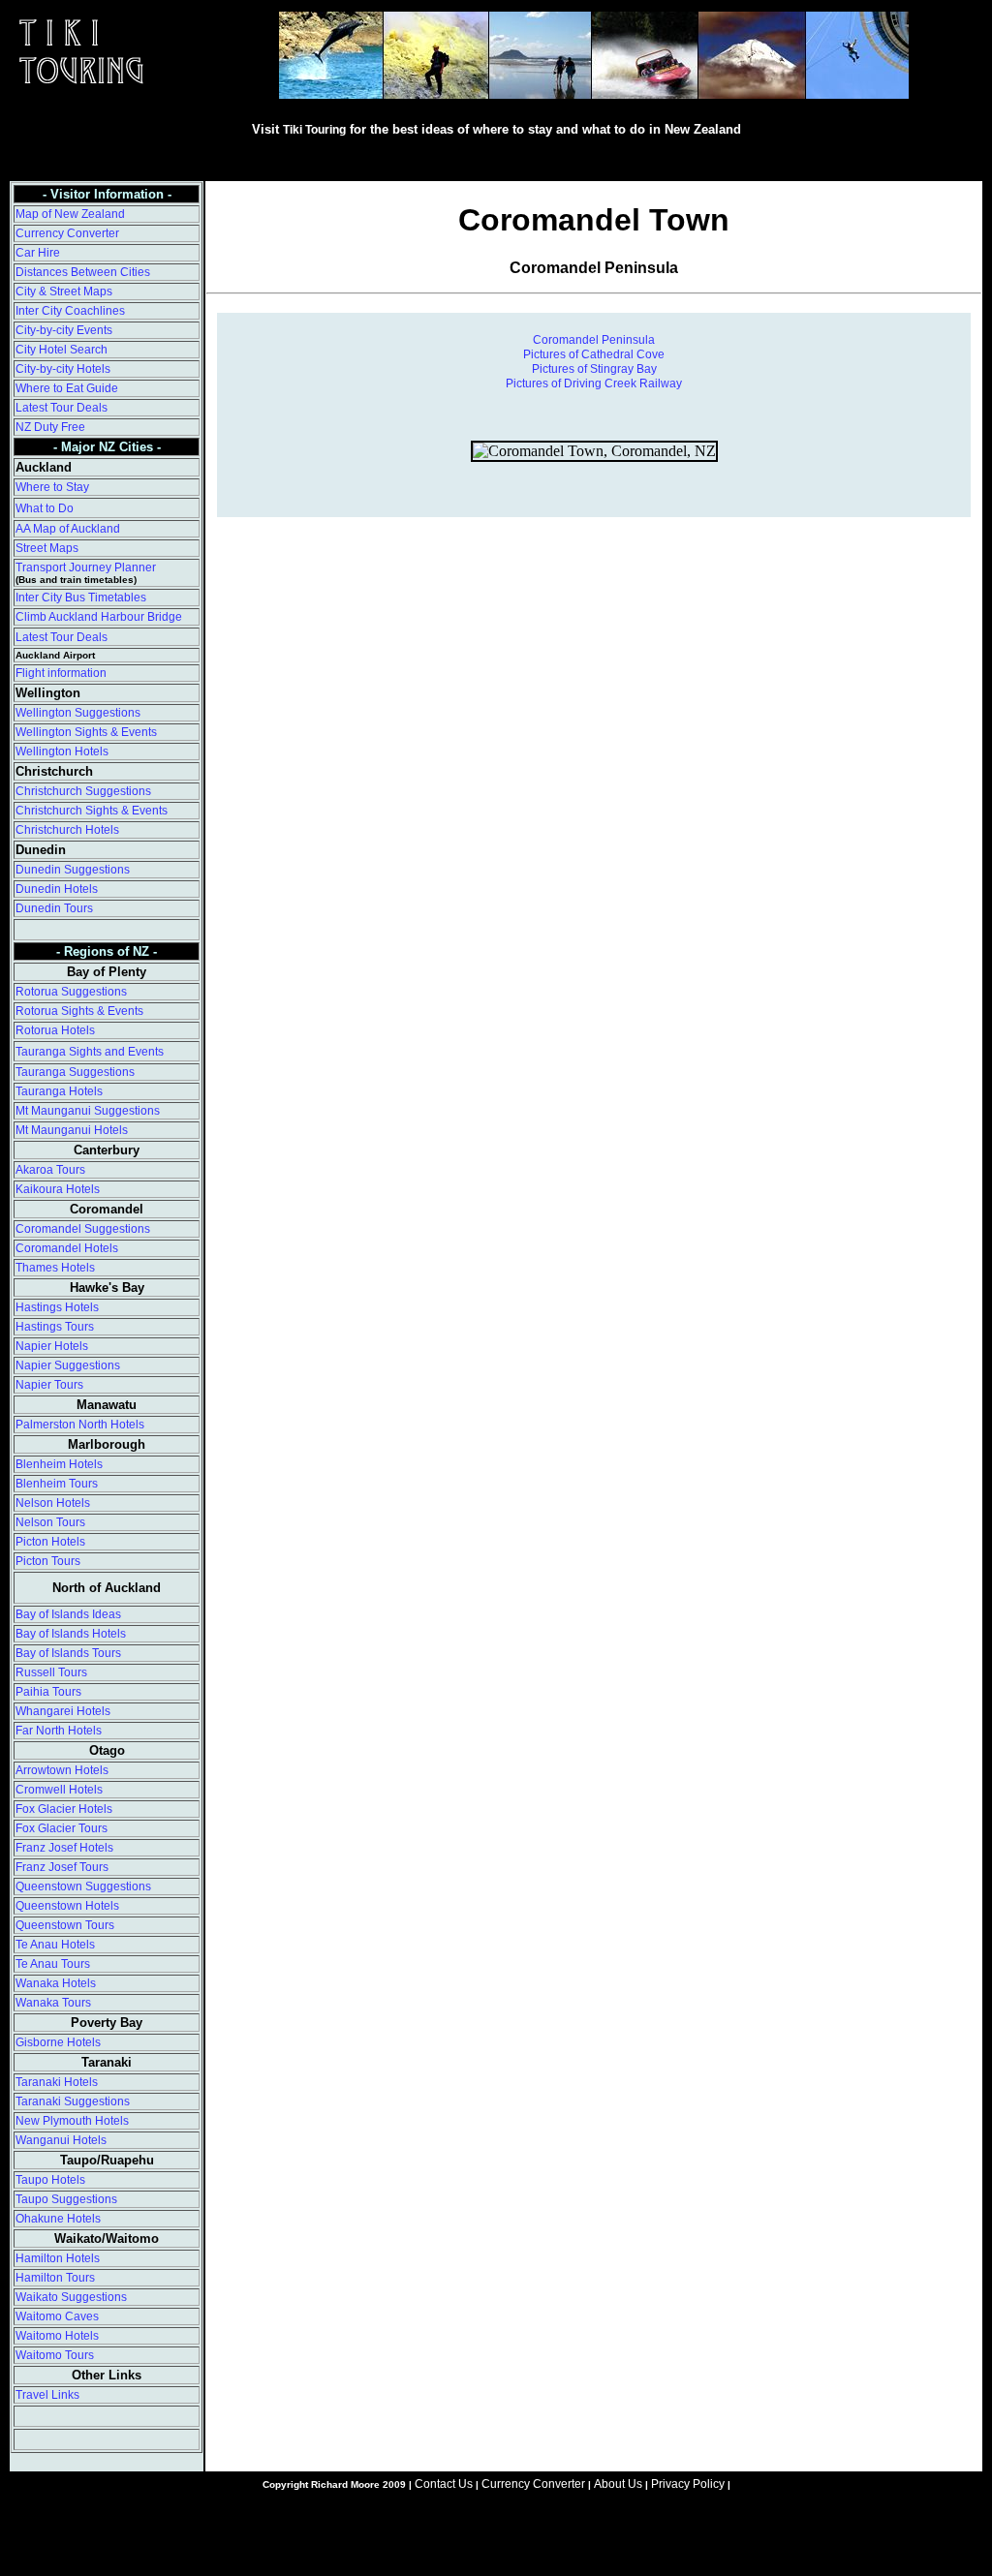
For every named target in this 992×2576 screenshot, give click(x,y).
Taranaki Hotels (57, 2082)
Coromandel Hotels (67, 1248)
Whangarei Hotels (63, 1711)
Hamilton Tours (55, 2278)
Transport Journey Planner (86, 567)
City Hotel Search (62, 350)
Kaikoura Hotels (58, 1189)
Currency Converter (67, 233)
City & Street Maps (64, 291)
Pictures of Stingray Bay (594, 369)
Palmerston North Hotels (80, 1425)
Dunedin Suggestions (73, 870)
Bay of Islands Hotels (71, 1634)
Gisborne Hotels (58, 2042)
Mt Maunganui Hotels (72, 1130)
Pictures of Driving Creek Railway (594, 383)
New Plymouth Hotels (72, 2121)
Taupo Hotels (50, 2180)
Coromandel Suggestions (83, 1229)
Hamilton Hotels (58, 2258)
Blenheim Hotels (59, 1464)
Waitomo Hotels (57, 2336)
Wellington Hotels (62, 751)
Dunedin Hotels (57, 889)
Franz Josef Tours (62, 1867)
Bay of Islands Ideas (68, 1614)
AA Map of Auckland (68, 529)
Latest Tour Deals (62, 408)
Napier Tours (49, 1385)
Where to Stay (52, 487)
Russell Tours (51, 1672)
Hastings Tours (55, 1327)
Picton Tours (48, 1561)
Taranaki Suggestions (73, 2101)
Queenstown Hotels (67, 1906)
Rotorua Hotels (55, 1030)
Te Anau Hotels (55, 1945)
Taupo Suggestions (66, 2199)
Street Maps (47, 548)
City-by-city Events (64, 330)
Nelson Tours (50, 1522)
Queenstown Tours (65, 1925)
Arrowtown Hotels (62, 1770)
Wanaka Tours (53, 2003)
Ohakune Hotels (58, 2219)
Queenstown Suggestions (83, 1886)
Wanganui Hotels (61, 2140)
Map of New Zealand (70, 214)
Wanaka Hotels (56, 1983)
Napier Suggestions (68, 1365)
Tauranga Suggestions (75, 1072)
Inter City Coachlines (70, 311)
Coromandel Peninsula (594, 340)
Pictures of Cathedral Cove (594, 354)
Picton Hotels (50, 1542)
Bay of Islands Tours (68, 1653)
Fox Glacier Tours (62, 1828)
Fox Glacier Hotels (64, 1809)
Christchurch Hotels (67, 830)
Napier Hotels (52, 1346)
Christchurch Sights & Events (92, 811)
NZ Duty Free (50, 427)
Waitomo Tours (55, 2355)
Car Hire (38, 253)
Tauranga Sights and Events (90, 1052)
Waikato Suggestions (71, 2297)
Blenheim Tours (57, 1484)
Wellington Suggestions (78, 713)
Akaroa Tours (50, 1170)
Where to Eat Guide (67, 388)
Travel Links (47, 2395)
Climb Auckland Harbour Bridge (99, 617)
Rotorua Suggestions (71, 992)
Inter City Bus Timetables (81, 598)
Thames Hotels (55, 1268)
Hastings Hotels (57, 1307)
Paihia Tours (48, 1692)
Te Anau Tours (53, 1964)
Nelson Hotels (53, 1503)
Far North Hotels (59, 1731)
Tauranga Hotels (59, 1091)
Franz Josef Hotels (64, 1848)
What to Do (45, 508)
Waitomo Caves (57, 2316)
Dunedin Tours (54, 908)
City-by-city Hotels (63, 369)
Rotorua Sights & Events (79, 1011)
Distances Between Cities (83, 272)
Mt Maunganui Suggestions (88, 1111)
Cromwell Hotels (59, 1790)
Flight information (61, 673)
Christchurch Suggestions (83, 791)
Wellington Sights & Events (86, 732)
